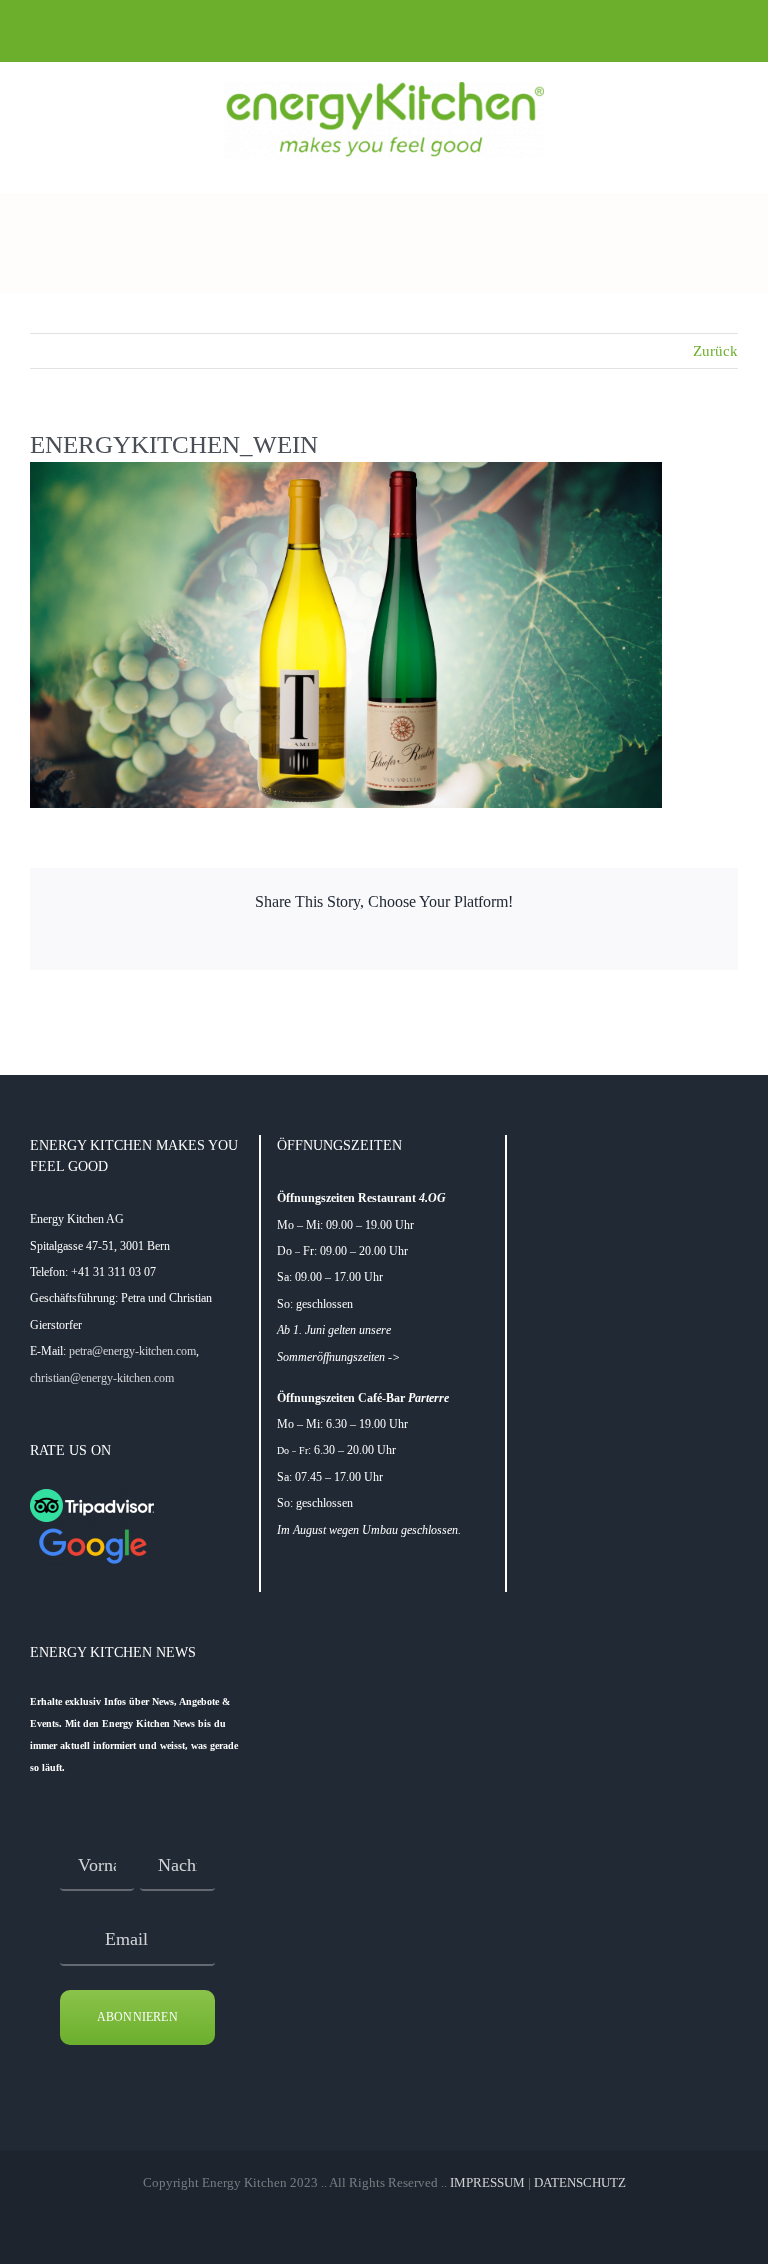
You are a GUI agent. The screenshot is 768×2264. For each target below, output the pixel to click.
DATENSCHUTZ (580, 2182)
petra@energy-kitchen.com (132, 1351)
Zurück (715, 351)
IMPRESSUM (487, 2182)
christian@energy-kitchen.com (102, 1378)
